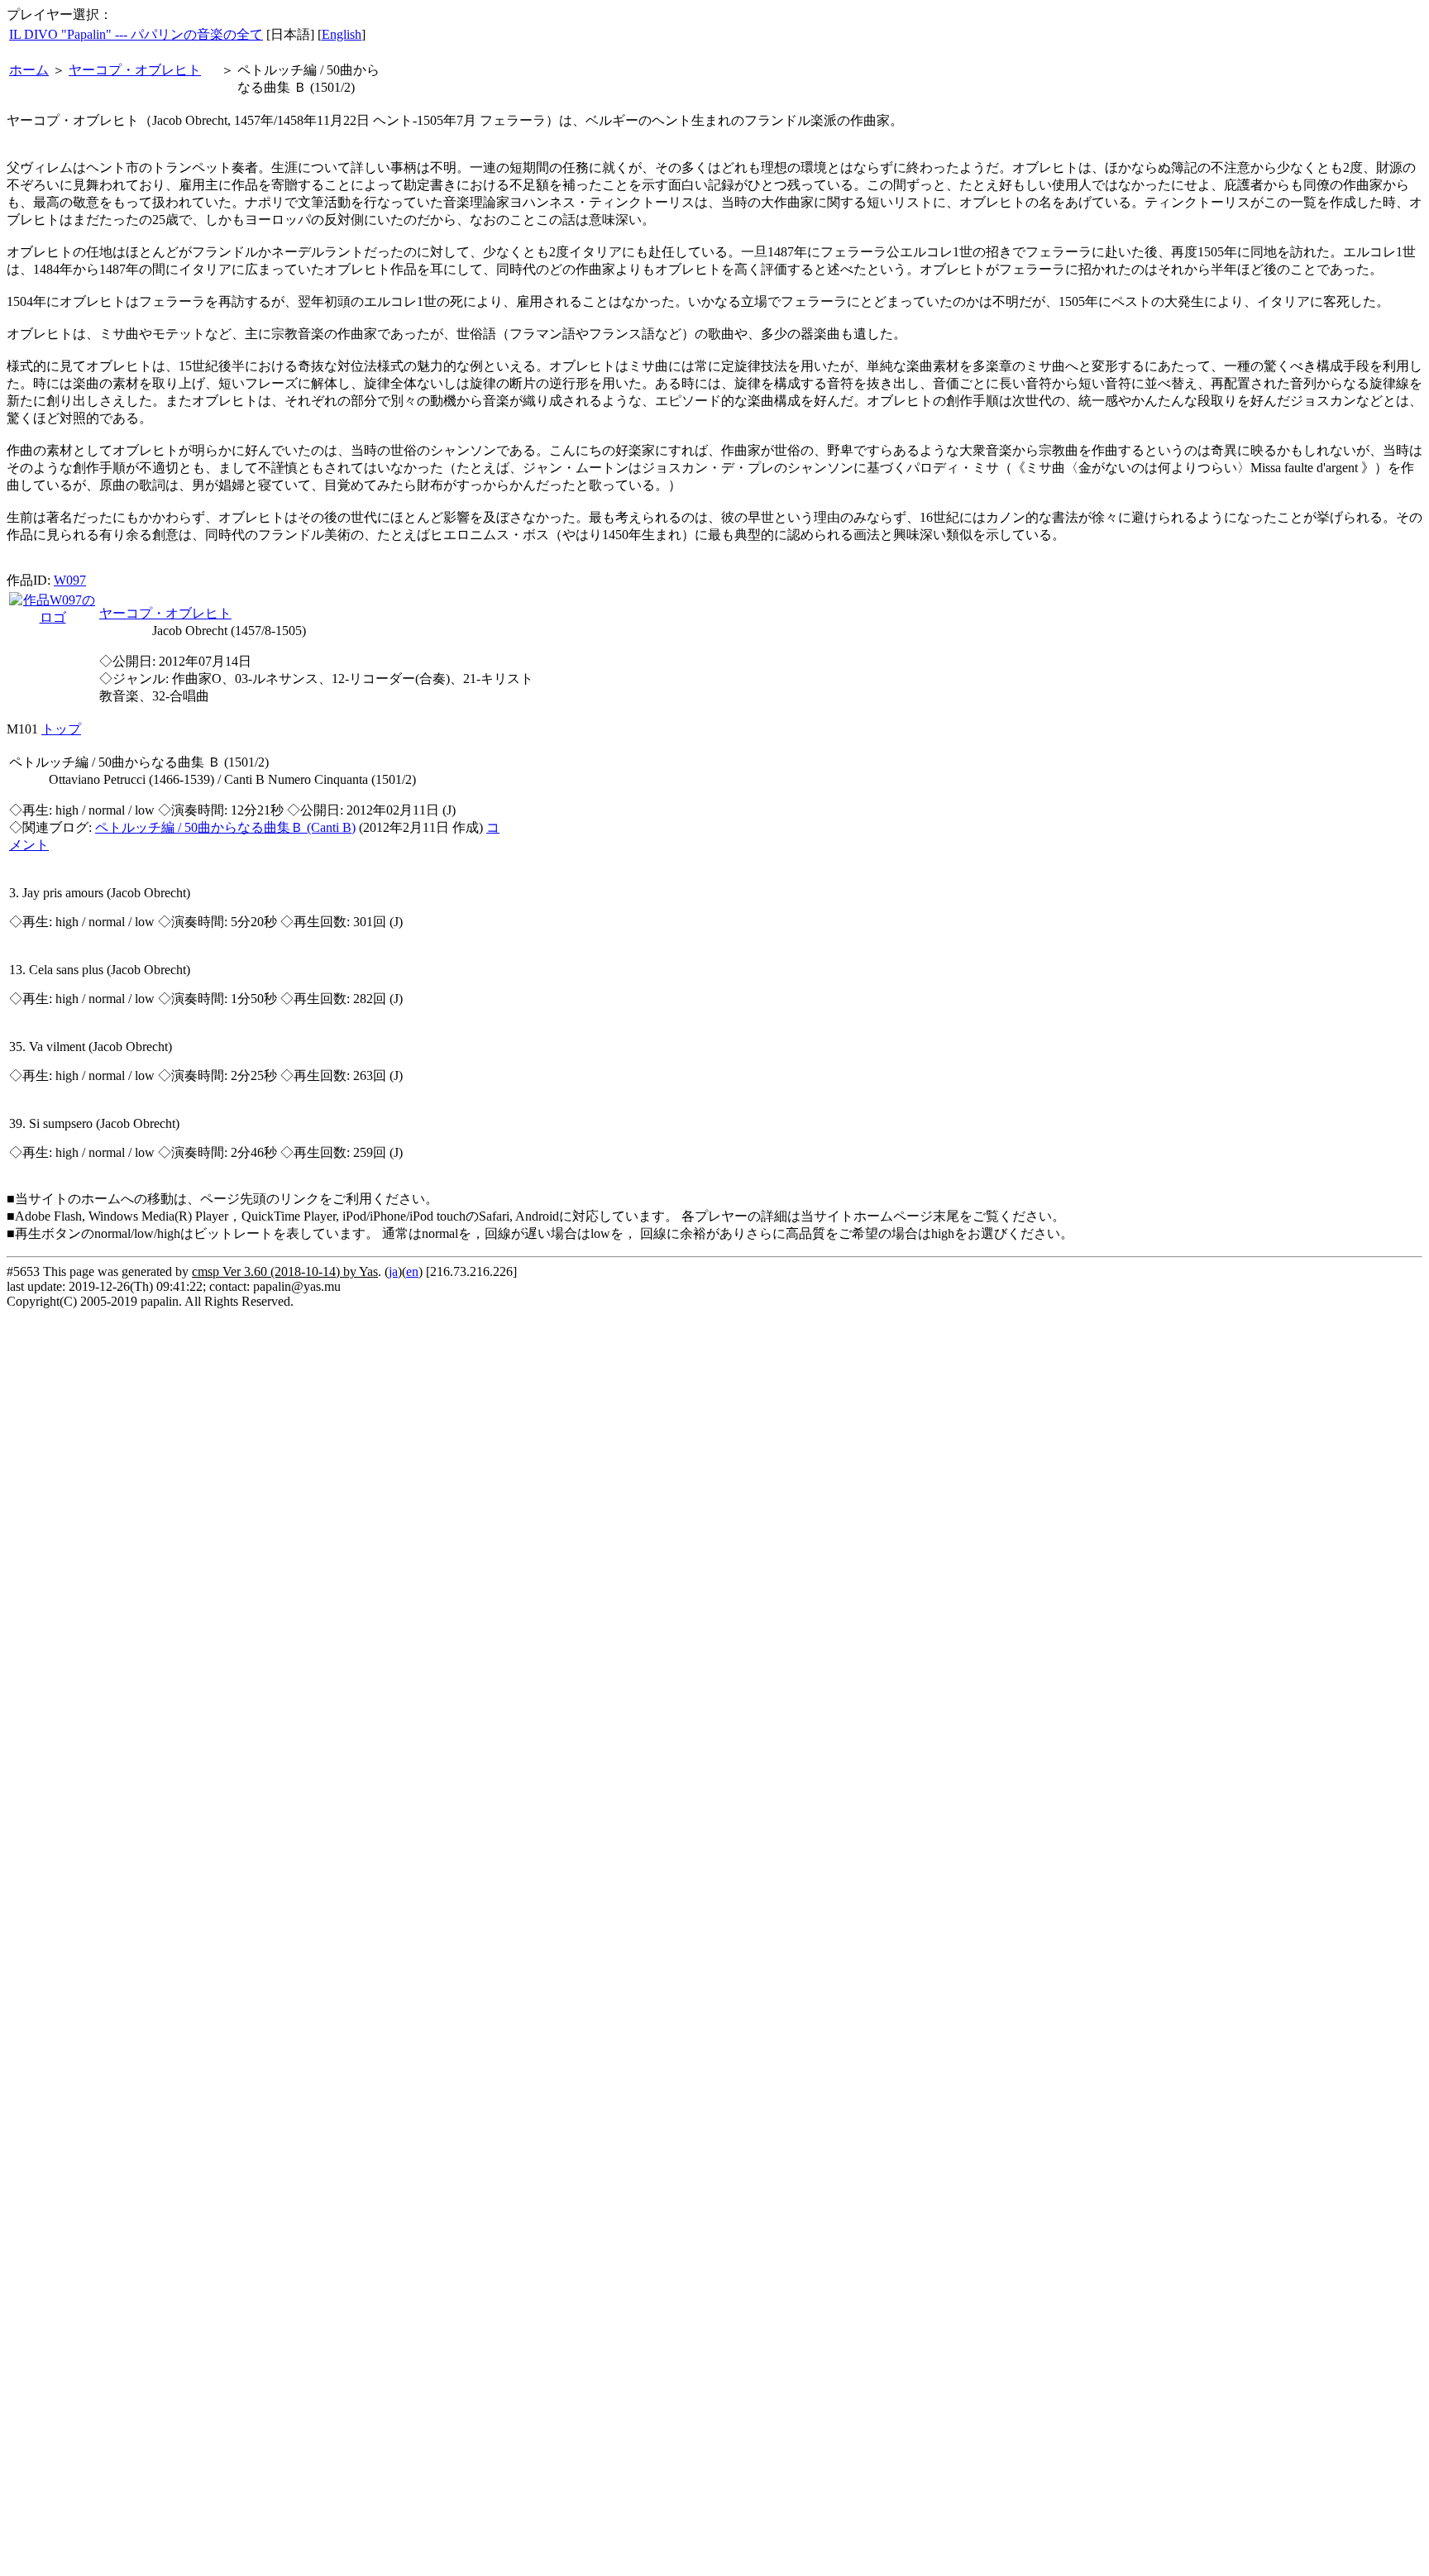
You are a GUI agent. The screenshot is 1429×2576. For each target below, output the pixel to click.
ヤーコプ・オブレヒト (135, 70)
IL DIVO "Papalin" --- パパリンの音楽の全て (136, 34)
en (412, 1271)
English (342, 34)
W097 (70, 580)
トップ (61, 729)
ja (393, 1271)
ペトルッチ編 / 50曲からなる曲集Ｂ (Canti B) (225, 827)
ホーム (29, 70)
